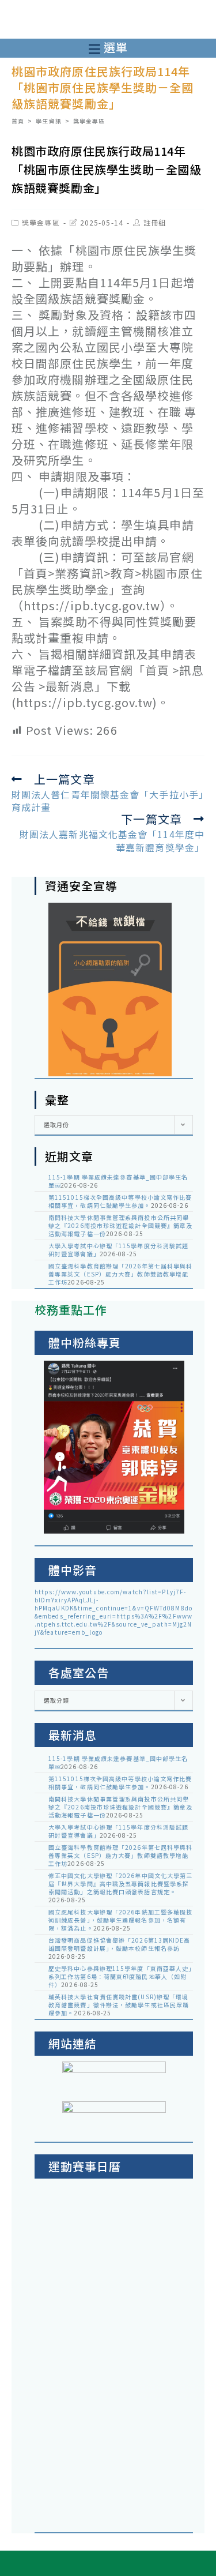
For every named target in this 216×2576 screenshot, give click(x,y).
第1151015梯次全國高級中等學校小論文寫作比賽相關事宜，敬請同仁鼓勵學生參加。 (120, 1201)
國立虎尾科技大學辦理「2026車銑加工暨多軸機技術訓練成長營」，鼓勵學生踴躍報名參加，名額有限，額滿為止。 (120, 1920)
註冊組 (155, 222)
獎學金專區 (41, 222)
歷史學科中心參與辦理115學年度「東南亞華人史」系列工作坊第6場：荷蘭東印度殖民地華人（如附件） (120, 1976)
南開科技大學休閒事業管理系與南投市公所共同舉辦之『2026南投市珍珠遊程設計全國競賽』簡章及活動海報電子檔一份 (120, 1225)
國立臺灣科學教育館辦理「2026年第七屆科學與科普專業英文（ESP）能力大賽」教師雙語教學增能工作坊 (120, 1274)
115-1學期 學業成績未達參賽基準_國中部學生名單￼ (118, 1181)
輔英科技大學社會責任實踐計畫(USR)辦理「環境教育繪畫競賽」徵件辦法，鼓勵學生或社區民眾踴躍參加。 (119, 2005)
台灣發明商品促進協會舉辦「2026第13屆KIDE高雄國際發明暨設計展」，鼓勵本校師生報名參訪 (120, 1944)
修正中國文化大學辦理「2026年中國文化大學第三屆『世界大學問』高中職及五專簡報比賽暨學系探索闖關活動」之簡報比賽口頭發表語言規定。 (120, 1884)
